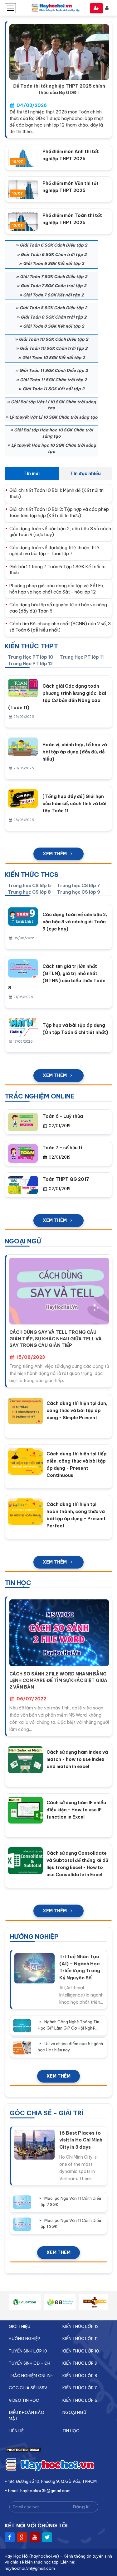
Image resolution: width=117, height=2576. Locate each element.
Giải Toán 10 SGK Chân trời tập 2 (54, 348)
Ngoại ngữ (74, 2412)
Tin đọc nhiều (85, 473)
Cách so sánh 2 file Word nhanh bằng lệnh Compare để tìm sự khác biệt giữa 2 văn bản (58, 1680)
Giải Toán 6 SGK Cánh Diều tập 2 (54, 245)
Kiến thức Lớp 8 (80, 2376)
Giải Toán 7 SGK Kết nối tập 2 (54, 295)
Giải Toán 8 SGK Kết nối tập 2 (54, 326)
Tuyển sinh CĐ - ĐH (29, 2363)
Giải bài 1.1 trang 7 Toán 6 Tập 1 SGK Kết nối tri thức (57, 570)
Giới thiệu (19, 2326)
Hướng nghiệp (24, 2338)
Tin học (71, 2431)
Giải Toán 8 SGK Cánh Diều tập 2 (54, 308)
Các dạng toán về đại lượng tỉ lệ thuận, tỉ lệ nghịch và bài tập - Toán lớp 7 (54, 551)
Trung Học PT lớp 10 (31, 657)
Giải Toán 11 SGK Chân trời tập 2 (54, 380)
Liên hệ (16, 2431)
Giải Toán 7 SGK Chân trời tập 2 (54, 286)
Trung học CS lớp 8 (29, 892)
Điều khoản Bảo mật (27, 2415)
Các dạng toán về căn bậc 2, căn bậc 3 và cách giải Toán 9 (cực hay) (60, 532)
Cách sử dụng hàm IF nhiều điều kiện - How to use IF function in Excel (76, 1810)
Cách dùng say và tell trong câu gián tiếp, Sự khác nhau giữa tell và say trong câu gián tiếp (56, 1339)
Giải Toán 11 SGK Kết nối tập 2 (54, 389)
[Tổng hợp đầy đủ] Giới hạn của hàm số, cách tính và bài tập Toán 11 (74, 804)
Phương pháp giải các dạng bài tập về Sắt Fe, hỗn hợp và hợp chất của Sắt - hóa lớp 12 (57, 589)
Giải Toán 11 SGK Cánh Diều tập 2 (54, 370)
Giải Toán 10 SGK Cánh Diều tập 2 (54, 339)
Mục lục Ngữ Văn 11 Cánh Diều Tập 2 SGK (69, 2201)
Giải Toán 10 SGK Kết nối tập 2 (54, 358)
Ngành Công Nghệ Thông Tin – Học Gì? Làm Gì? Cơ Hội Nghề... (71, 2025)
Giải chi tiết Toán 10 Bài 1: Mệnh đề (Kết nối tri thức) (56, 493)
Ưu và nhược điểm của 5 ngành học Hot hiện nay (70, 2047)
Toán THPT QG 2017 (66, 1179)
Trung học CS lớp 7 (79, 886)
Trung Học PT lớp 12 (30, 664)
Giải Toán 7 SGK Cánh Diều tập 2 (54, 276)
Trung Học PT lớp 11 (82, 657)
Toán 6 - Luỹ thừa (63, 1116)
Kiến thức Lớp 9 (80, 2363)
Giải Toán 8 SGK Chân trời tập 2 (54, 317)
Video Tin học (24, 2400)
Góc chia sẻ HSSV (28, 2388)
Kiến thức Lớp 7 (80, 2388)
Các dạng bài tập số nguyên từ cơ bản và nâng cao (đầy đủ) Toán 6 (58, 608)
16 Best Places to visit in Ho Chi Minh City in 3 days (81, 2140)
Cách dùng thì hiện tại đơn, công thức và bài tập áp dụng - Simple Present (77, 1411)
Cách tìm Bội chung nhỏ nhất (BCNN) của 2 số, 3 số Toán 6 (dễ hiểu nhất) (60, 627)
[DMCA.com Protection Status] (23, 2452)
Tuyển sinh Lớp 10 (28, 2351)
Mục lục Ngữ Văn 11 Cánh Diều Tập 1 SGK (69, 2223)
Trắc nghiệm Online (31, 2376)
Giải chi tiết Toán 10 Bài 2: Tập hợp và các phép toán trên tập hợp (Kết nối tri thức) (59, 512)
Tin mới (32, 473)
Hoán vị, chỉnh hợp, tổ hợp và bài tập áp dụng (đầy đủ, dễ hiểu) (75, 752)
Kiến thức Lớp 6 (80, 2400)
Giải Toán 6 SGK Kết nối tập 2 (54, 263)
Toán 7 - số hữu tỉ (62, 1148)
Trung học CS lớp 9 (79, 892)
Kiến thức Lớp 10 (81, 2351)
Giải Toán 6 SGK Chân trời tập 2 (54, 254)
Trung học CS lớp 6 (29, 886)
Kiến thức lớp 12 (80, 2326)
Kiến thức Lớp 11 (80, 2338)
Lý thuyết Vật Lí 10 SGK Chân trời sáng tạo (54, 417)
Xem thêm (55, 854)
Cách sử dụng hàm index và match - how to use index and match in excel (77, 1759)
